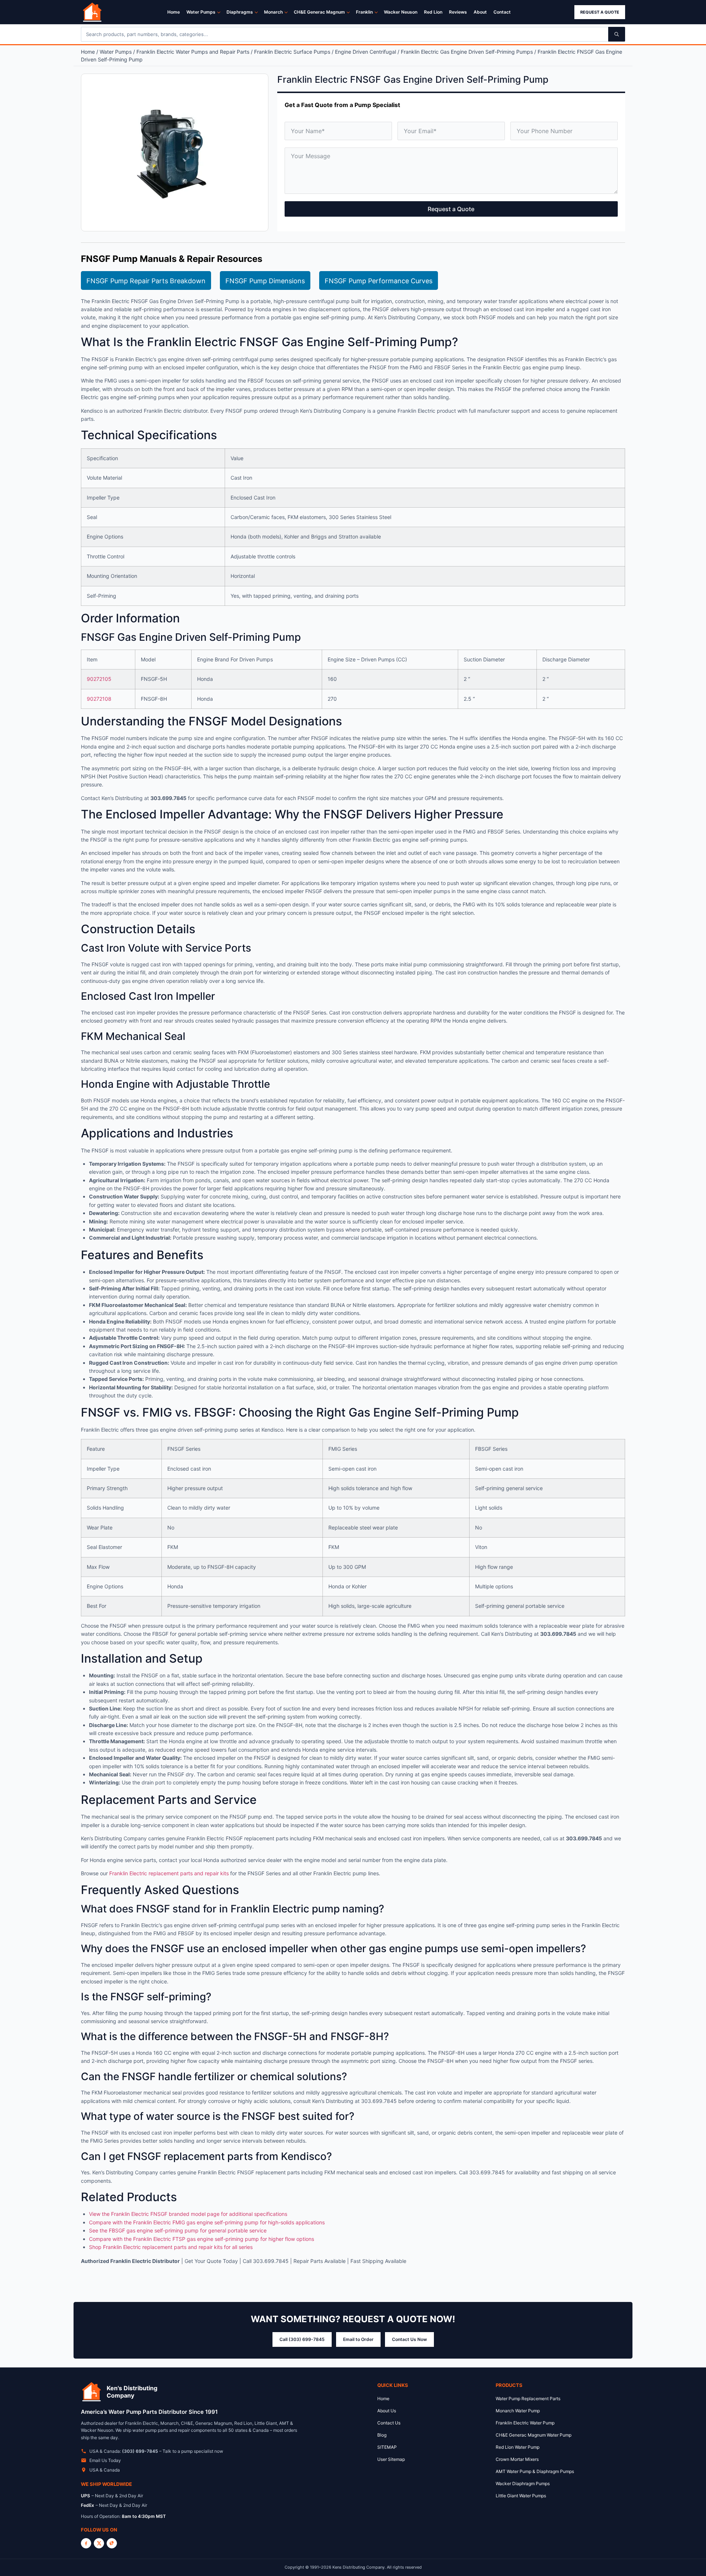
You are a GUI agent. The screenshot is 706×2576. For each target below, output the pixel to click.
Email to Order (358, 2339)
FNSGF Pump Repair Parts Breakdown (146, 281)
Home (174, 12)
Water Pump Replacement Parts (528, 2399)
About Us (387, 2411)
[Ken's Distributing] (92, 12)
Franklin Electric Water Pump (525, 2423)
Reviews (458, 12)
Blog (382, 2435)
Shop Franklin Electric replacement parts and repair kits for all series (171, 2247)
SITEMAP (387, 2447)
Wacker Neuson (401, 12)
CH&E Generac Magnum (319, 12)
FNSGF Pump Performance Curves (379, 281)
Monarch (273, 12)
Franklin (364, 12)
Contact (502, 12)
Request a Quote (600, 12)
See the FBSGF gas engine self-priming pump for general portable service (178, 2230)
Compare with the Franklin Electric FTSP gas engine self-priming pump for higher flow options (202, 2239)
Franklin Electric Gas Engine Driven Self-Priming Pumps (467, 52)
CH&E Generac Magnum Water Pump (534, 2435)
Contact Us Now (409, 2339)
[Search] (617, 34)
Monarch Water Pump (518, 2411)
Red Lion (433, 12)
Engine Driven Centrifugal (366, 52)
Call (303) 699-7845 (302, 2339)
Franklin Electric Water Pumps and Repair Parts (193, 52)
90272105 (99, 679)
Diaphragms (240, 12)
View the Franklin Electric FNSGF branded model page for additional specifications (188, 2214)
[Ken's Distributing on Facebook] (86, 2543)
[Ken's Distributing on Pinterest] (112, 2543)
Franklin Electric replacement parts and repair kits (169, 1873)
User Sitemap (391, 2459)
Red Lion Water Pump (518, 2447)
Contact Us (389, 2423)
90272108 (99, 699)
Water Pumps (201, 12)
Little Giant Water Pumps (521, 2496)
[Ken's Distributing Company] (92, 2392)
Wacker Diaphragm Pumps (523, 2483)
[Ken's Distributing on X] (99, 2543)
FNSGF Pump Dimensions (265, 281)
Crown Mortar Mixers (517, 2459)
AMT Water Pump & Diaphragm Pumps (535, 2471)
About (480, 12)
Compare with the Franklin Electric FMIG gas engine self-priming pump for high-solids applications (207, 2222)
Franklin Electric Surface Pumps (292, 52)
